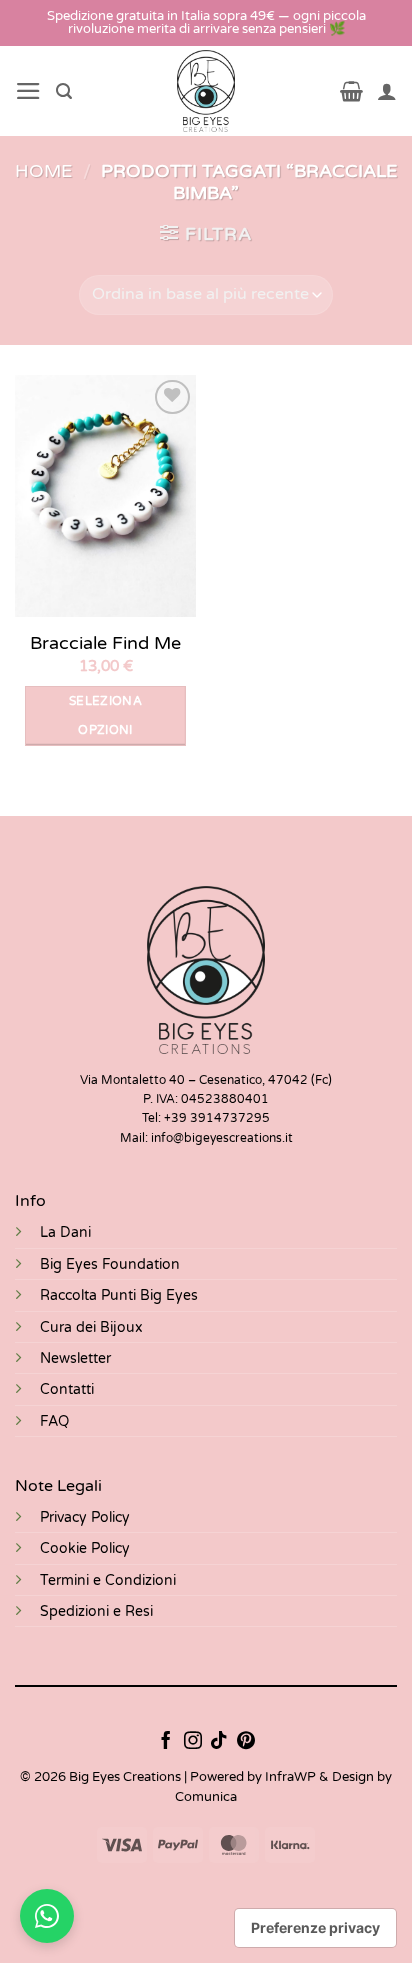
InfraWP (290, 1777)
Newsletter (75, 1358)
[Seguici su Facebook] (166, 1742)
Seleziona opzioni (105, 715)
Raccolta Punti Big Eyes (119, 1295)
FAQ (54, 1421)
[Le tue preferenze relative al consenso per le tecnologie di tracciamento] (315, 1928)
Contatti (67, 1389)
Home (43, 171)
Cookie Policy (85, 1548)
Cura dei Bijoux (91, 1327)
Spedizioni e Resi (96, 1611)
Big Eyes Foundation (110, 1264)
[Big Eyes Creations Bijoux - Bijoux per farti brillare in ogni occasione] (206, 91)
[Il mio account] (387, 91)
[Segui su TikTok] (219, 1742)
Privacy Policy (85, 1517)
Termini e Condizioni (108, 1580)
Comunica (206, 1797)
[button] (28, 91)
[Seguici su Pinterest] (246, 1742)
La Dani (65, 1232)
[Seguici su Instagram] (193, 1742)
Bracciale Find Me (105, 643)
